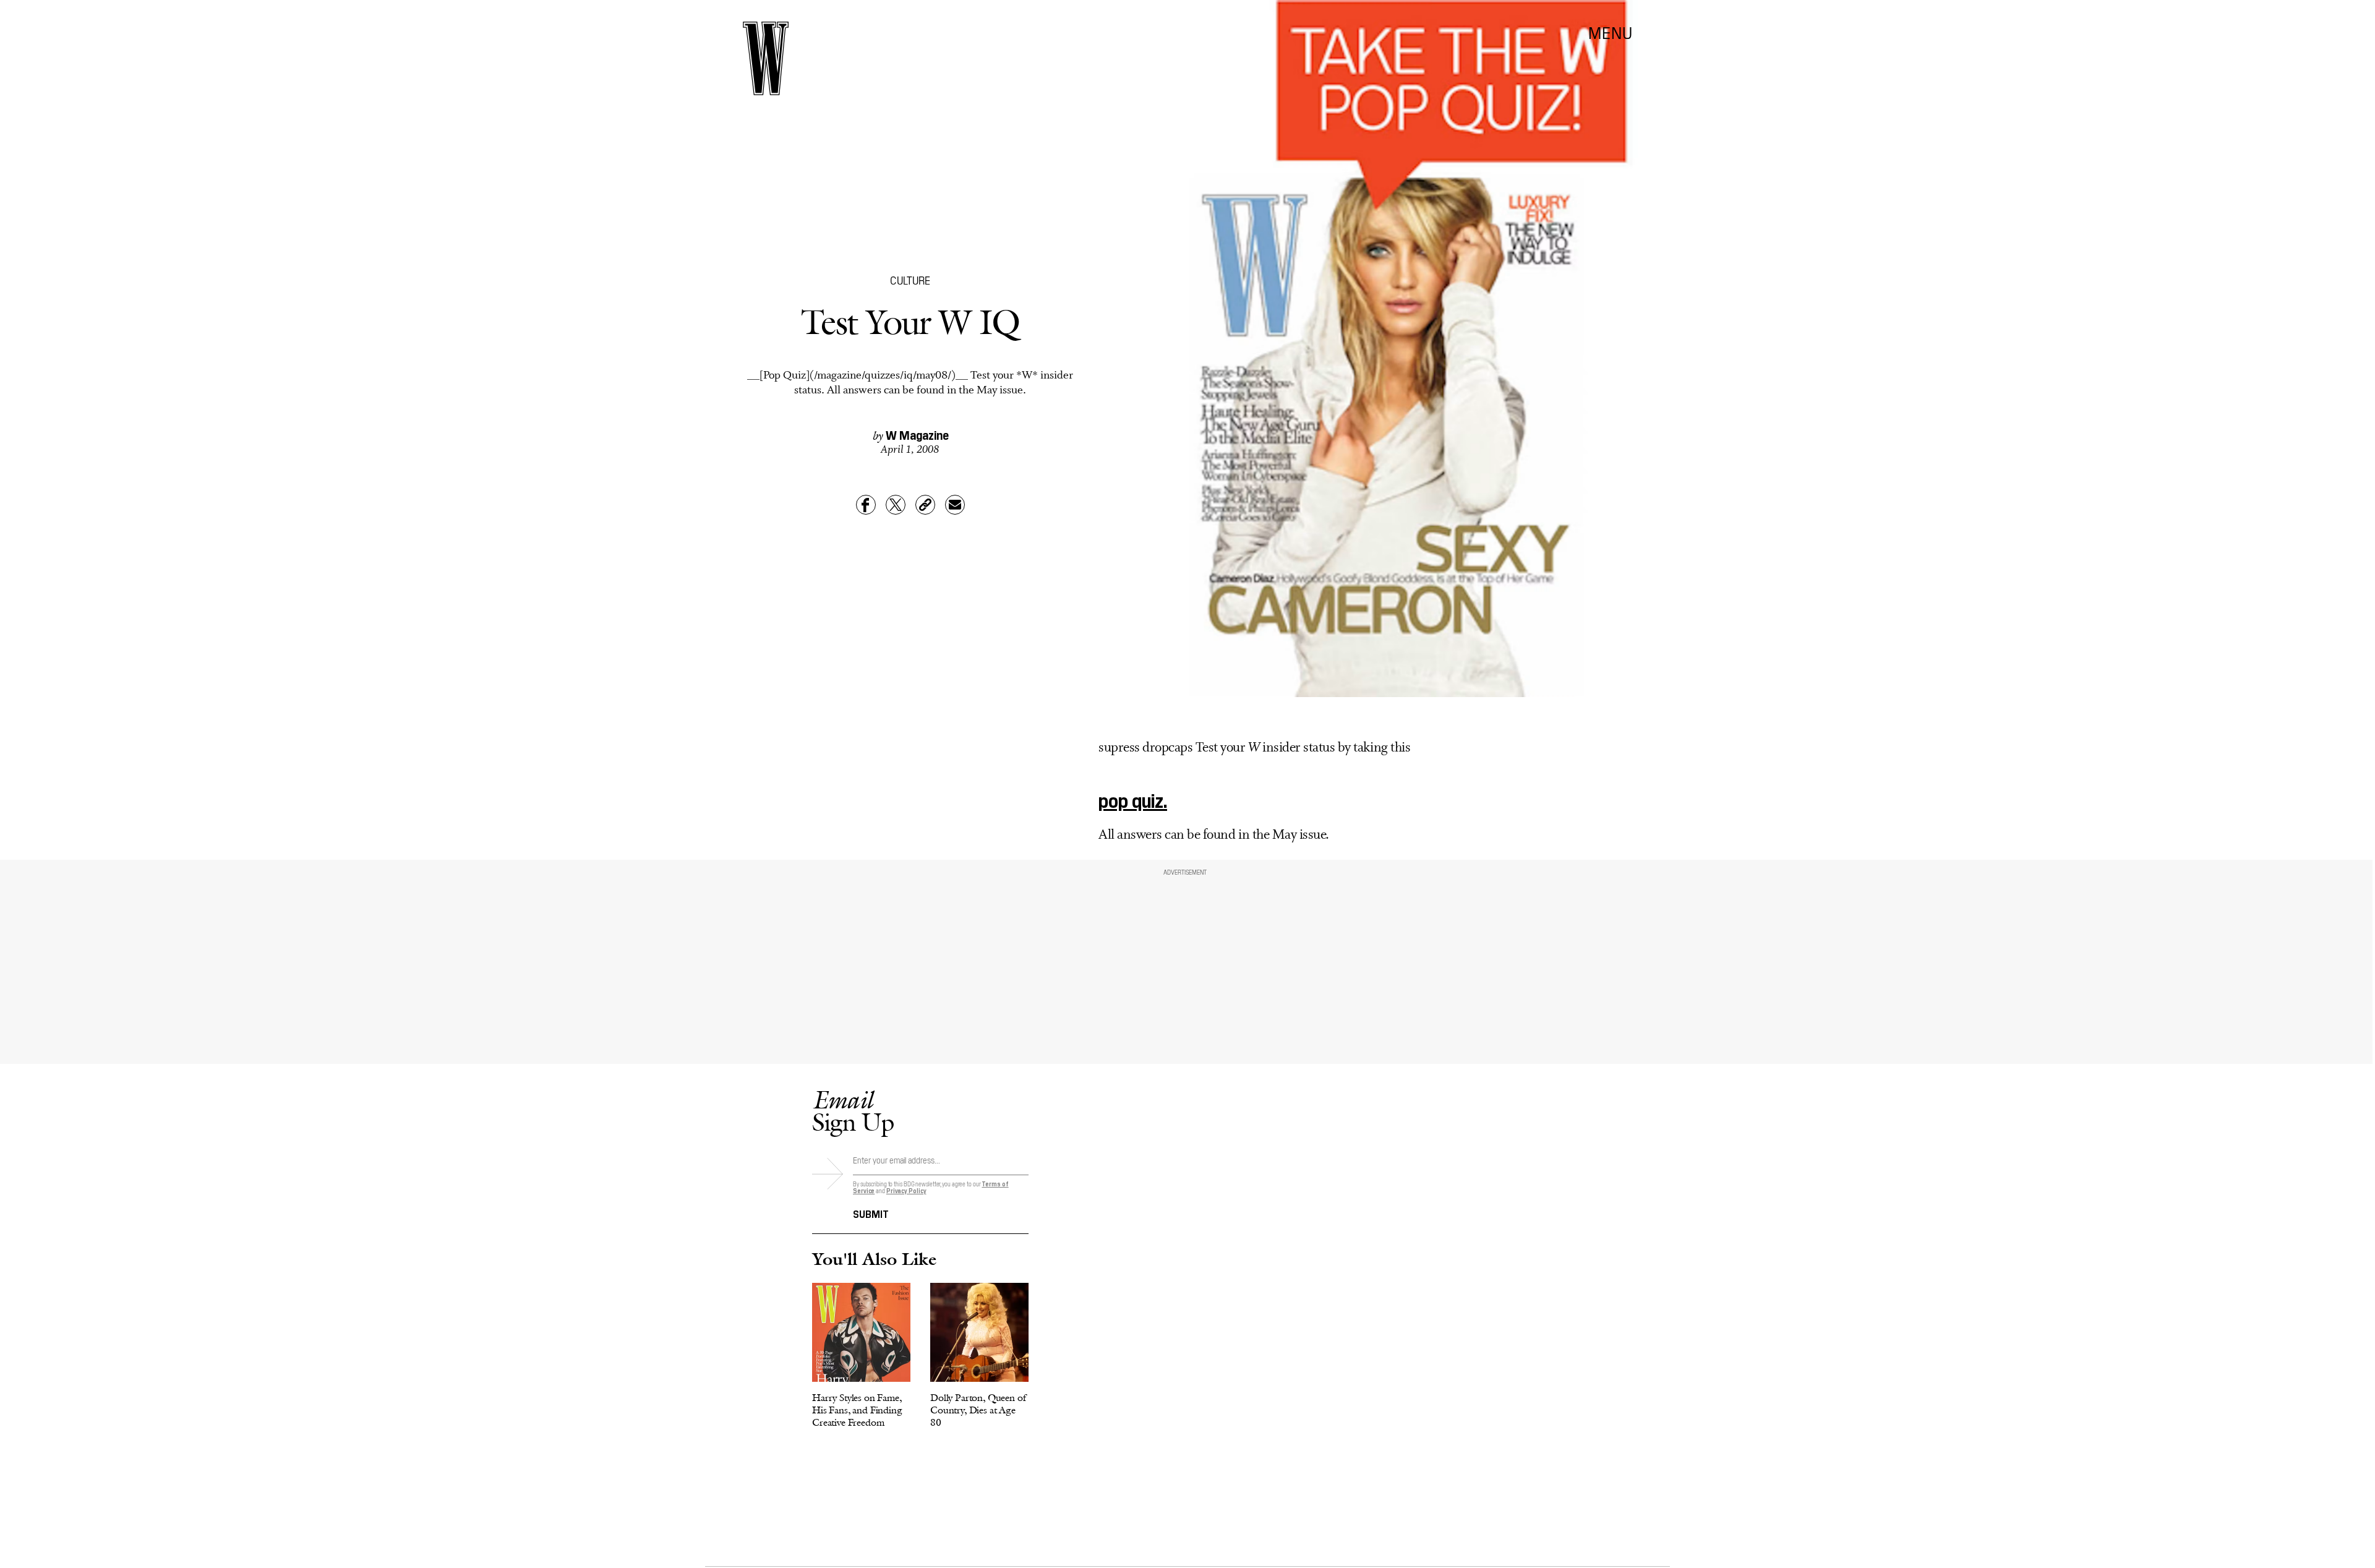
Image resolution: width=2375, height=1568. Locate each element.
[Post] (896, 505)
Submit (871, 1213)
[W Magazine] (766, 58)
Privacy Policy (906, 1190)
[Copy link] (925, 505)
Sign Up (853, 1111)
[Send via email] (955, 505)
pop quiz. (1133, 799)
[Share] (866, 505)
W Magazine (917, 434)
